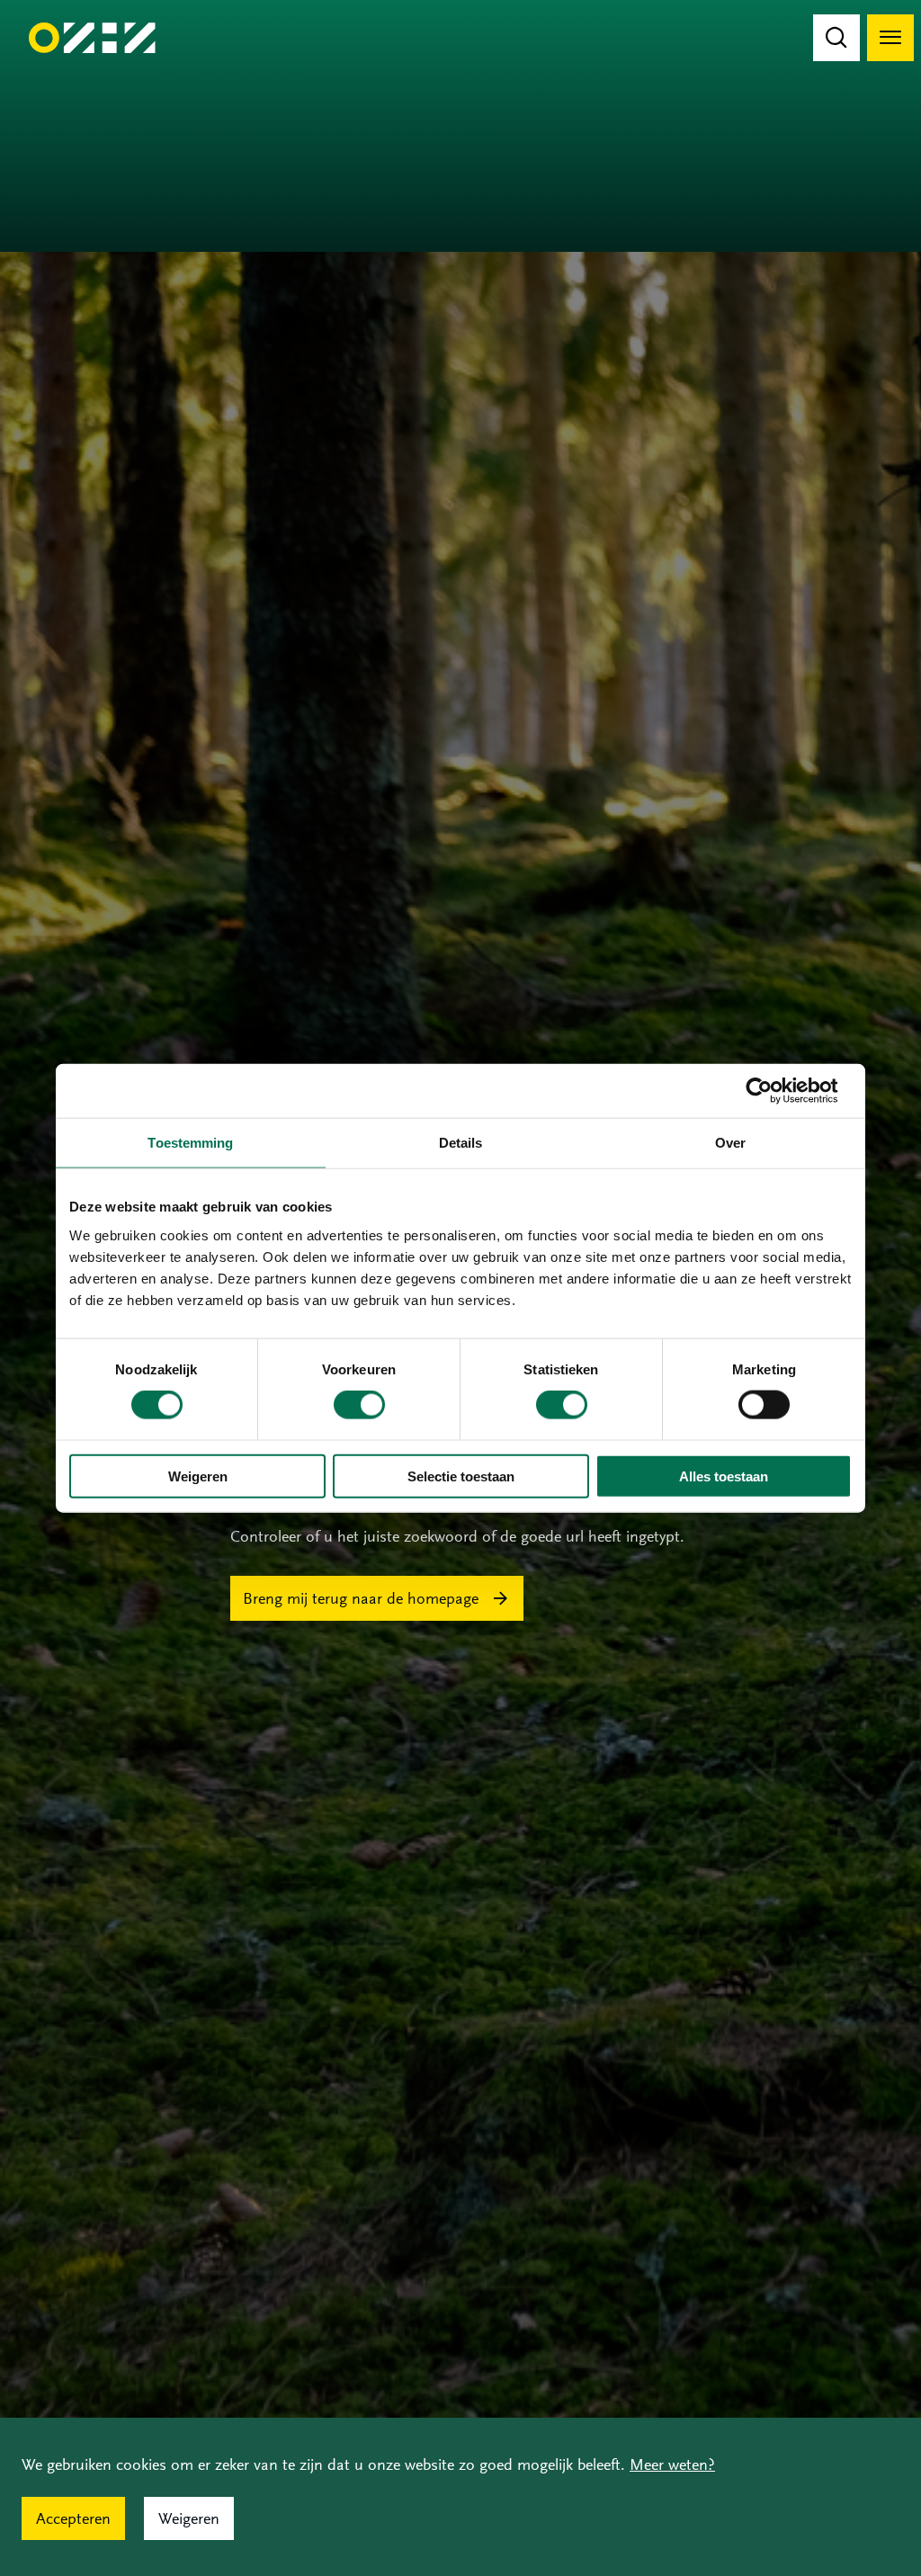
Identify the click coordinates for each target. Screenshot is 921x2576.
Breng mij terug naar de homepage (361, 1598)
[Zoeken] (836, 38)
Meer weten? (672, 2464)
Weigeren (198, 1476)
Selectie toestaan (461, 1476)
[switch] (359, 1405)
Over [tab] (730, 1143)
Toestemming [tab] (190, 1143)
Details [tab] (461, 1143)
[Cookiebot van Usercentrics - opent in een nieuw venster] (773, 1091)
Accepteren (73, 2518)
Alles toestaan (724, 1476)
